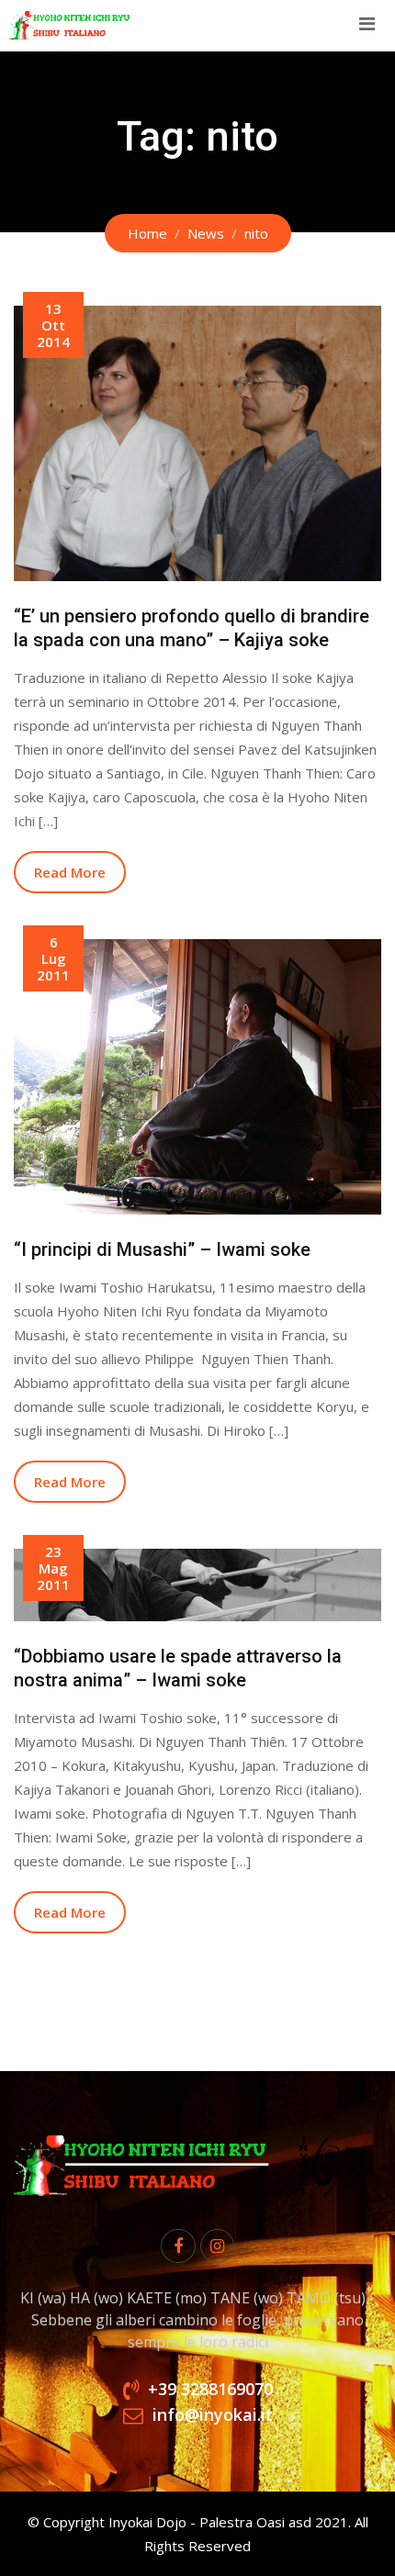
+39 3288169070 (210, 2389)
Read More (70, 872)
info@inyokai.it (213, 2414)
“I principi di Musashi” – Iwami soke (162, 1249)
